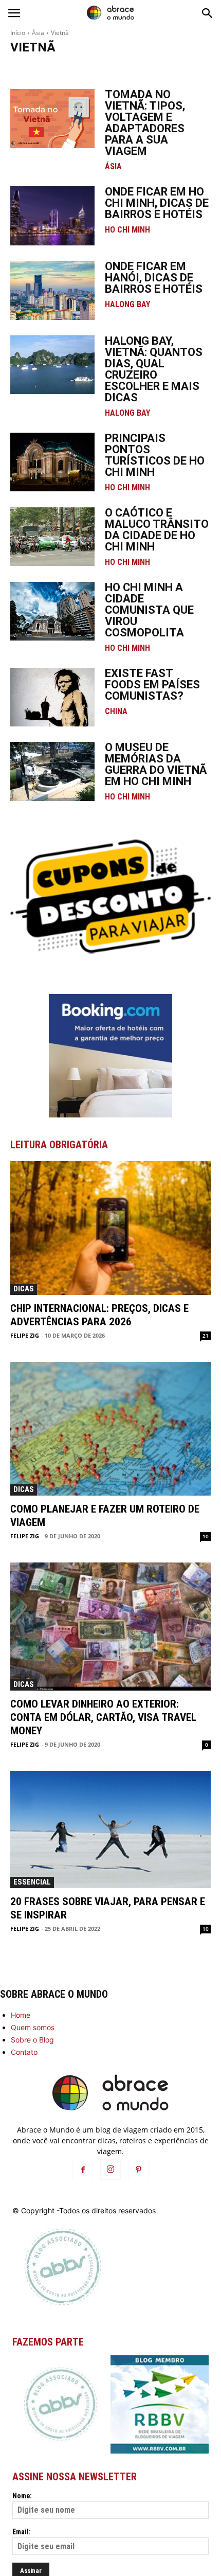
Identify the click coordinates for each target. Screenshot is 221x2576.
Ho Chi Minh (99, 68)
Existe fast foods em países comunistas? (152, 685)
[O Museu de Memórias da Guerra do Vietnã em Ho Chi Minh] (52, 771)
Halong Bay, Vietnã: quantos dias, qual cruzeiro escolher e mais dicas (154, 369)
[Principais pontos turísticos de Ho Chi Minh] (52, 462)
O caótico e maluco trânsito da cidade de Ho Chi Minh (157, 530)
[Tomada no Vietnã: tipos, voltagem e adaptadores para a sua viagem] (52, 119)
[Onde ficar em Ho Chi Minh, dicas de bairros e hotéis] (52, 216)
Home (21, 2015)
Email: (22, 2532)
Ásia (38, 33)
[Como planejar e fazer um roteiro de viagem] (110, 1429)
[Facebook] (83, 2170)
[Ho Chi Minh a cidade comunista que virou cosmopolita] (52, 611)
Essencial (32, 1882)
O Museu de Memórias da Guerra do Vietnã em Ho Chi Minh (156, 764)
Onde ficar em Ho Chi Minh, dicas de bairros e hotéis (157, 203)
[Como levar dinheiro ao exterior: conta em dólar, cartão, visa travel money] (110, 1627)
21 (206, 1336)
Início (18, 33)
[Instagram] (110, 2170)
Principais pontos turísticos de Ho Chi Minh (155, 455)
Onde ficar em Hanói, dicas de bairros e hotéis (154, 278)
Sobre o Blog (32, 2040)
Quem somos (33, 2027)
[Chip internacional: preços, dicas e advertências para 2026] (110, 1228)
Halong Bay (30, 68)
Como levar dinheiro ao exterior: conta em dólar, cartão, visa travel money (103, 1717)
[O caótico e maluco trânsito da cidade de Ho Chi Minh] (52, 537)
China (116, 712)
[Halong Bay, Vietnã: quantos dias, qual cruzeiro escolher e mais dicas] (52, 365)
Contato (24, 2052)
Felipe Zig (25, 1335)
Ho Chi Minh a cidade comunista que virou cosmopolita (149, 610)
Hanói (63, 68)
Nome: (22, 2496)
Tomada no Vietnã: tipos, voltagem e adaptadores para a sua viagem (145, 123)
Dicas (24, 1289)
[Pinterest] (138, 2170)
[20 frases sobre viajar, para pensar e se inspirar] (110, 1829)
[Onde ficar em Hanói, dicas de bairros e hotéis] (52, 290)
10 (206, 1536)
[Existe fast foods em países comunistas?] (52, 697)
